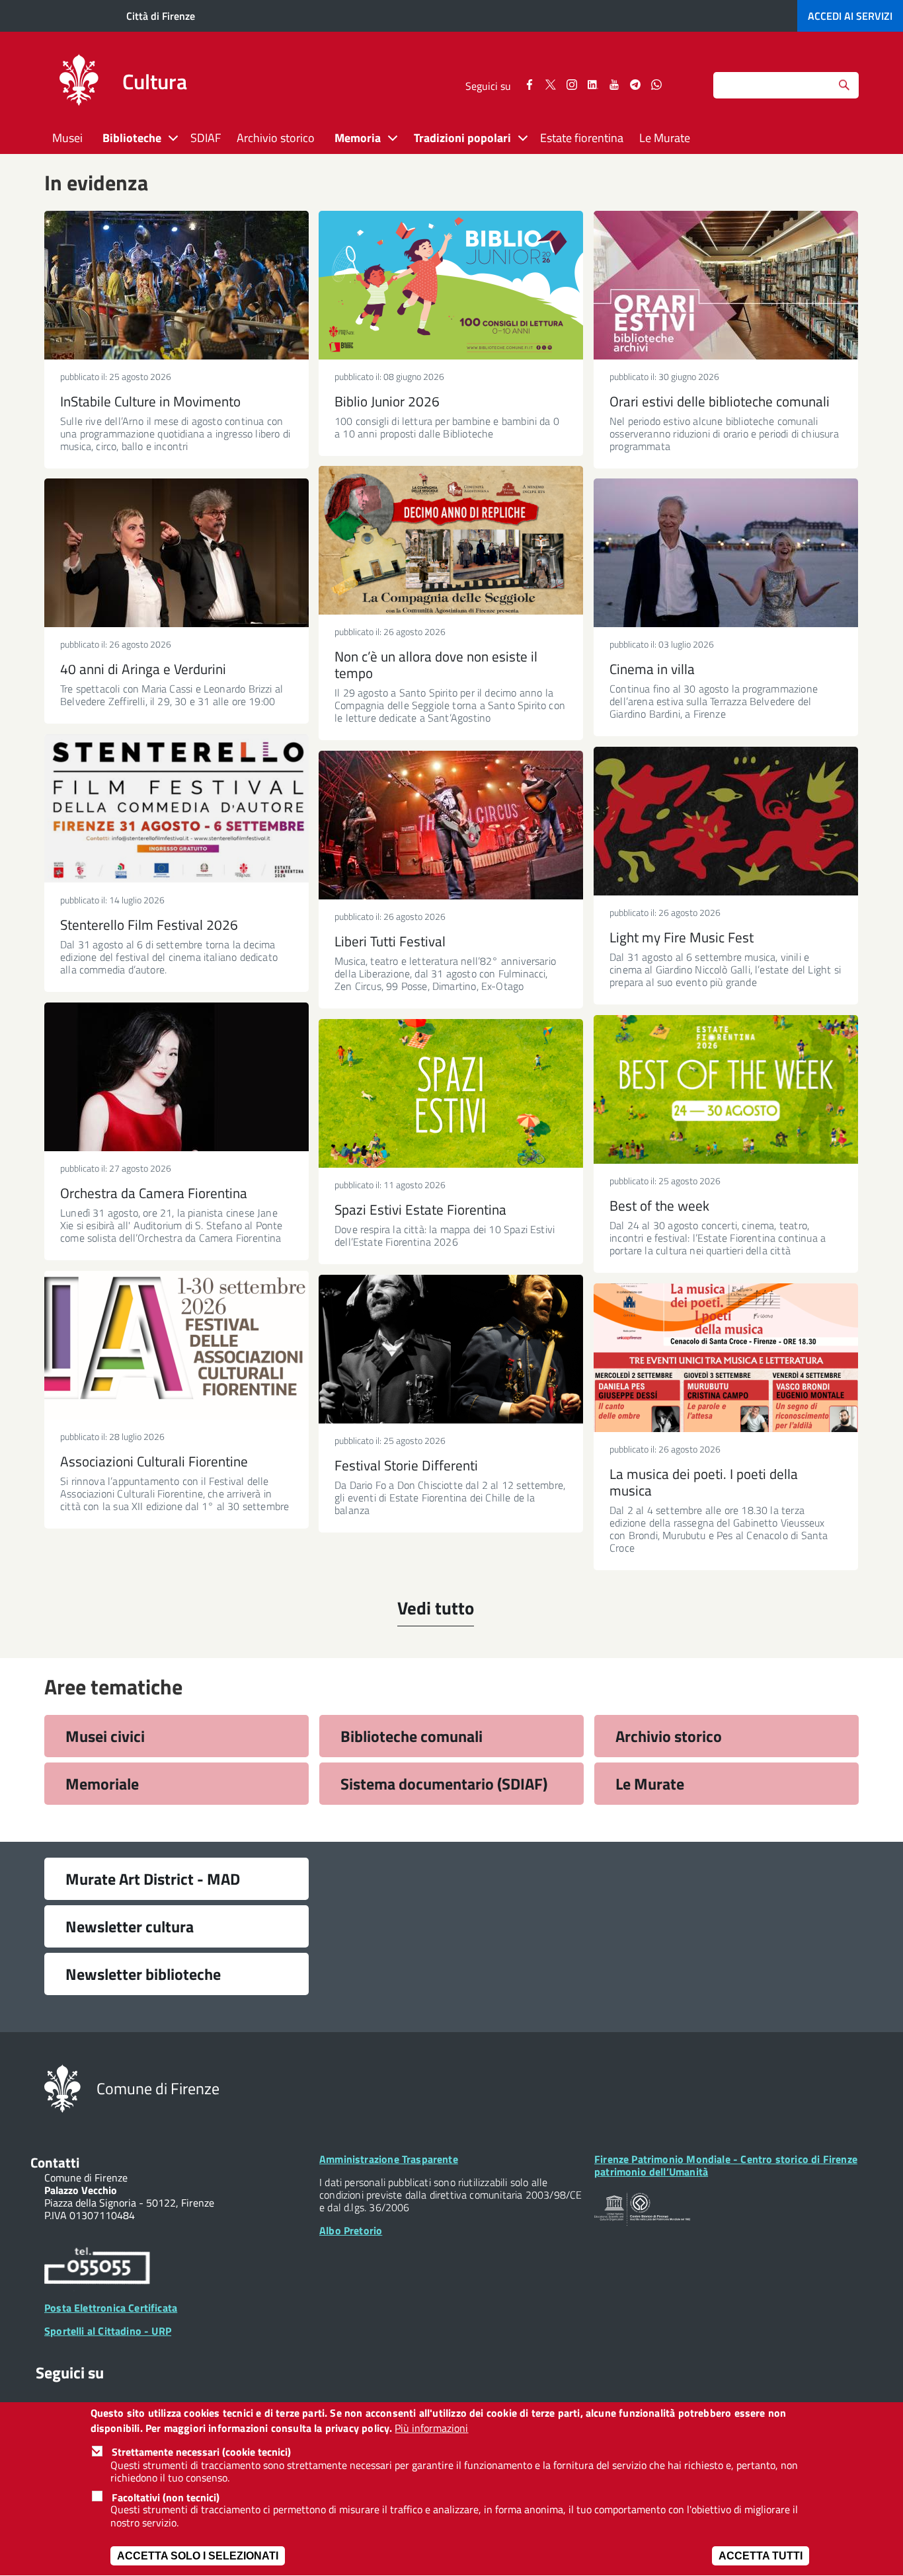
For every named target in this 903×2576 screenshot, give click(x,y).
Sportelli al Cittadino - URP (108, 2331)
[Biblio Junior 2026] (451, 285)
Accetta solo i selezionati (198, 2556)
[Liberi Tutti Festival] (451, 825)
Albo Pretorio (351, 2230)
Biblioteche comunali (412, 1736)
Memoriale (102, 1784)
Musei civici (105, 1736)
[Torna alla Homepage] (62, 2088)
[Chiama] (97, 2268)
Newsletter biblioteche (143, 1974)
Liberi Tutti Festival (390, 941)
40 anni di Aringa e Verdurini (143, 669)
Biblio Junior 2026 (387, 401)
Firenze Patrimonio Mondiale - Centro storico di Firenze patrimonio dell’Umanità (726, 2165)
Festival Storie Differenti (406, 1465)
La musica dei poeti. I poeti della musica (704, 1482)
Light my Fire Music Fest (682, 937)
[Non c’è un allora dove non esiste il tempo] (451, 540)
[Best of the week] (726, 1089)
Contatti (55, 2162)
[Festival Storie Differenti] (451, 1349)
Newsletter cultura (130, 1926)
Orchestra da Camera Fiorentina (154, 1193)
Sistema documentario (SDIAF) (444, 1784)
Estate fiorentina (582, 138)
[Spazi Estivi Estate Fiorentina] (451, 1093)
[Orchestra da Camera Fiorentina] (177, 1077)
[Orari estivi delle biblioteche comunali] (726, 285)
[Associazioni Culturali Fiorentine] (177, 1345)
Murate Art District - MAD (153, 1879)
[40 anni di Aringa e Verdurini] (177, 553)
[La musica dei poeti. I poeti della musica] (726, 1358)
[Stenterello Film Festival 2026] (177, 809)
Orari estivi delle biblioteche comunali (720, 401)
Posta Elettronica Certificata (111, 2308)
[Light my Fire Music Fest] (726, 821)
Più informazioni (431, 2428)
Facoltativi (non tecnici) (166, 2497)
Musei (67, 138)
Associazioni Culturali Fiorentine (154, 1461)
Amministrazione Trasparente (389, 2159)
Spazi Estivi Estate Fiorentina (420, 1209)
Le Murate (665, 138)
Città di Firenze (161, 16)
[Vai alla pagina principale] (79, 82)
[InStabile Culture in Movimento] (177, 285)
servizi (850, 16)
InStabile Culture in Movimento (150, 401)
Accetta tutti (761, 2556)
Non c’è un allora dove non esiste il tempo (436, 664)
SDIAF (206, 138)
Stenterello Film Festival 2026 (149, 925)
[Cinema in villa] (726, 553)
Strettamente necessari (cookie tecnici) (201, 2452)
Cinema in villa (652, 669)
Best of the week (659, 1205)
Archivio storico (276, 138)
